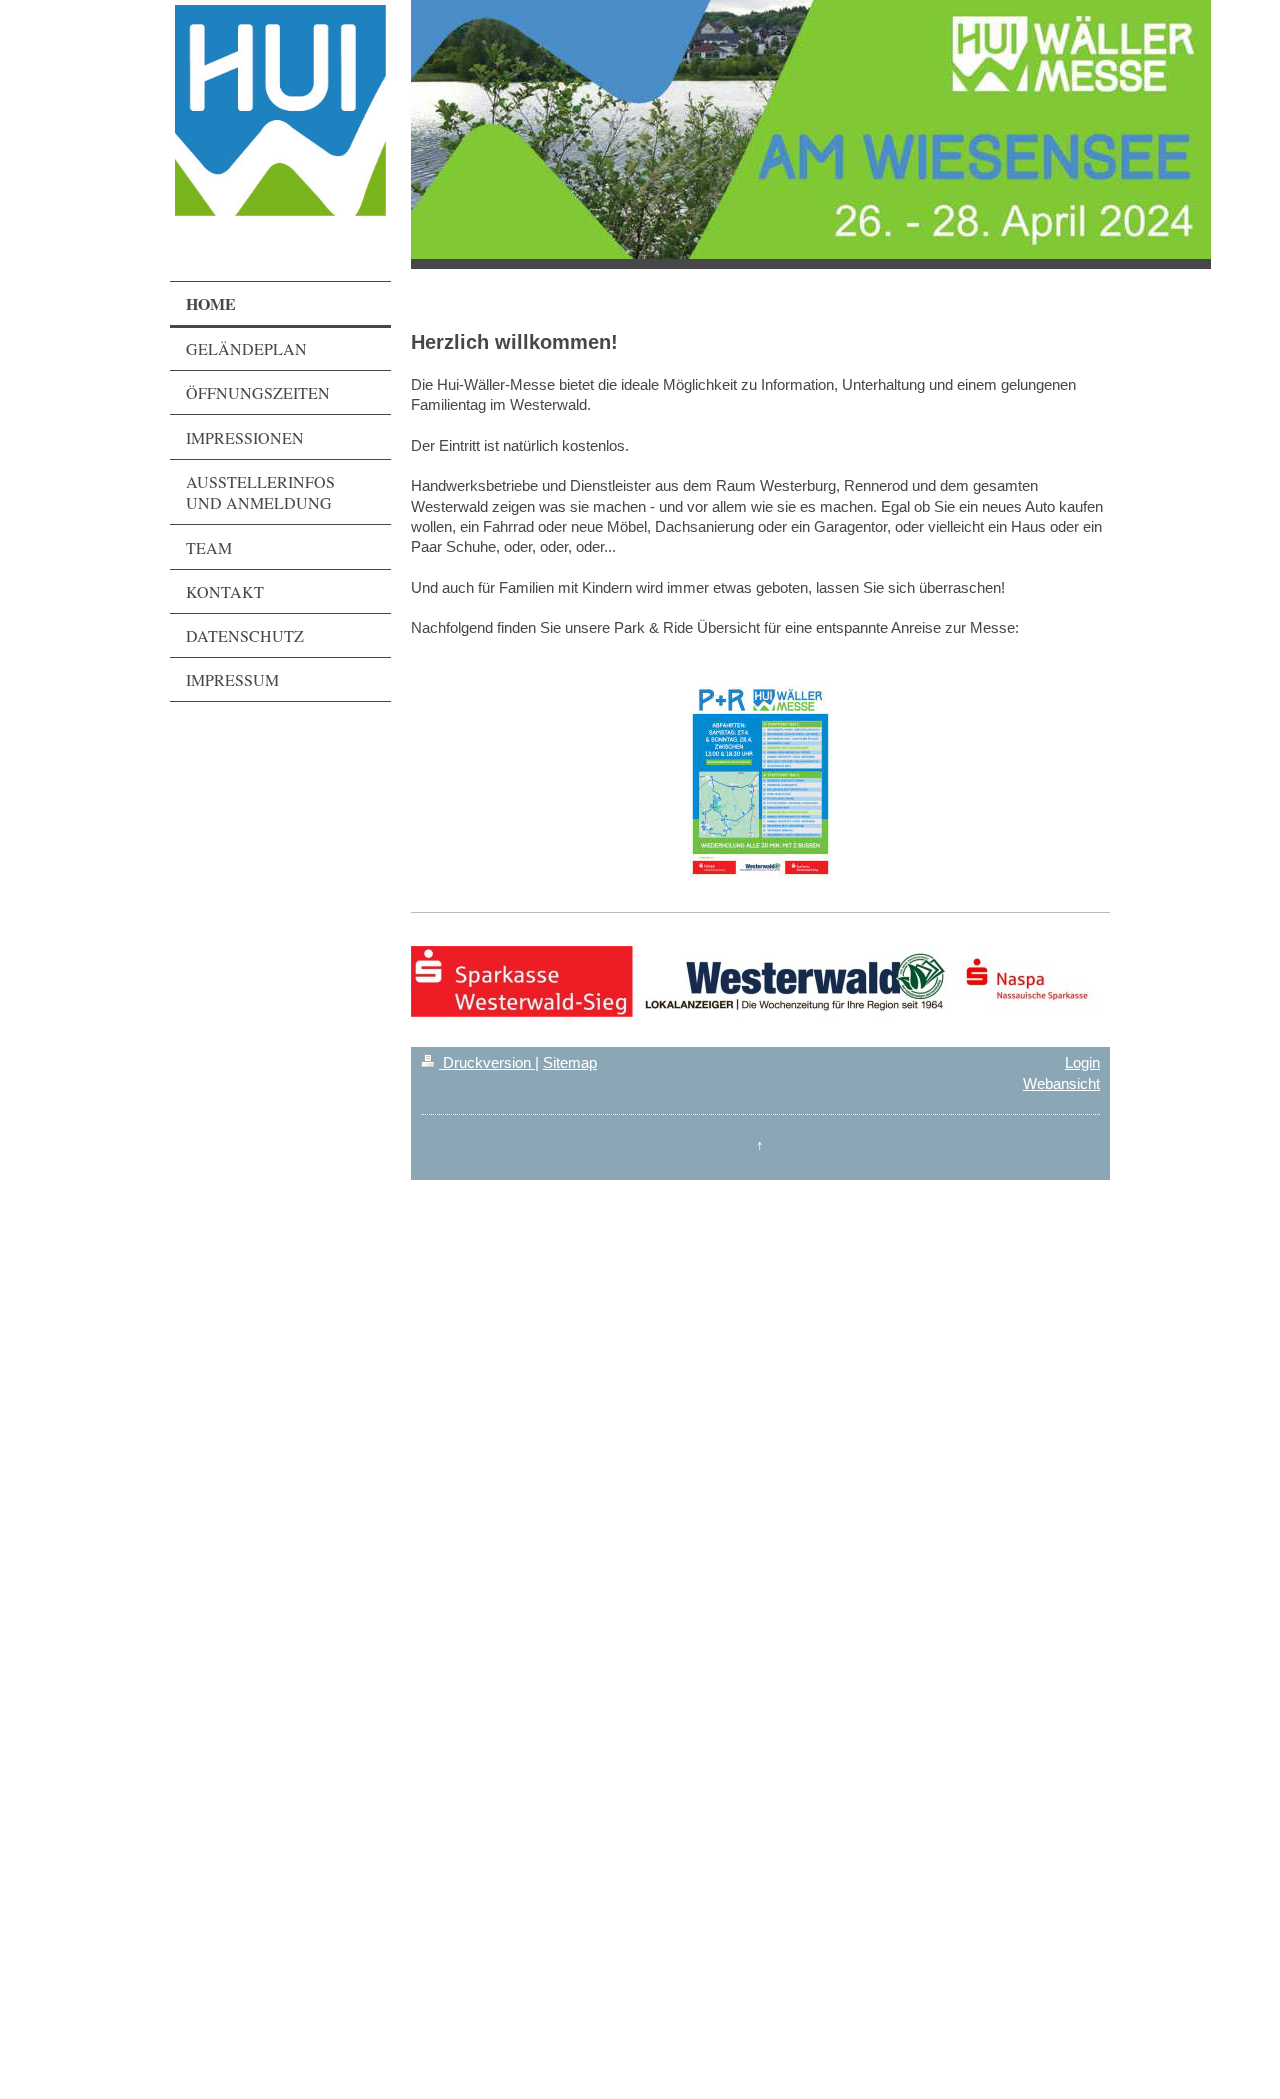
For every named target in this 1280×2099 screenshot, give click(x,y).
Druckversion (487, 1062)
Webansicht (1061, 1083)
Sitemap (570, 1062)
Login (1082, 1062)
